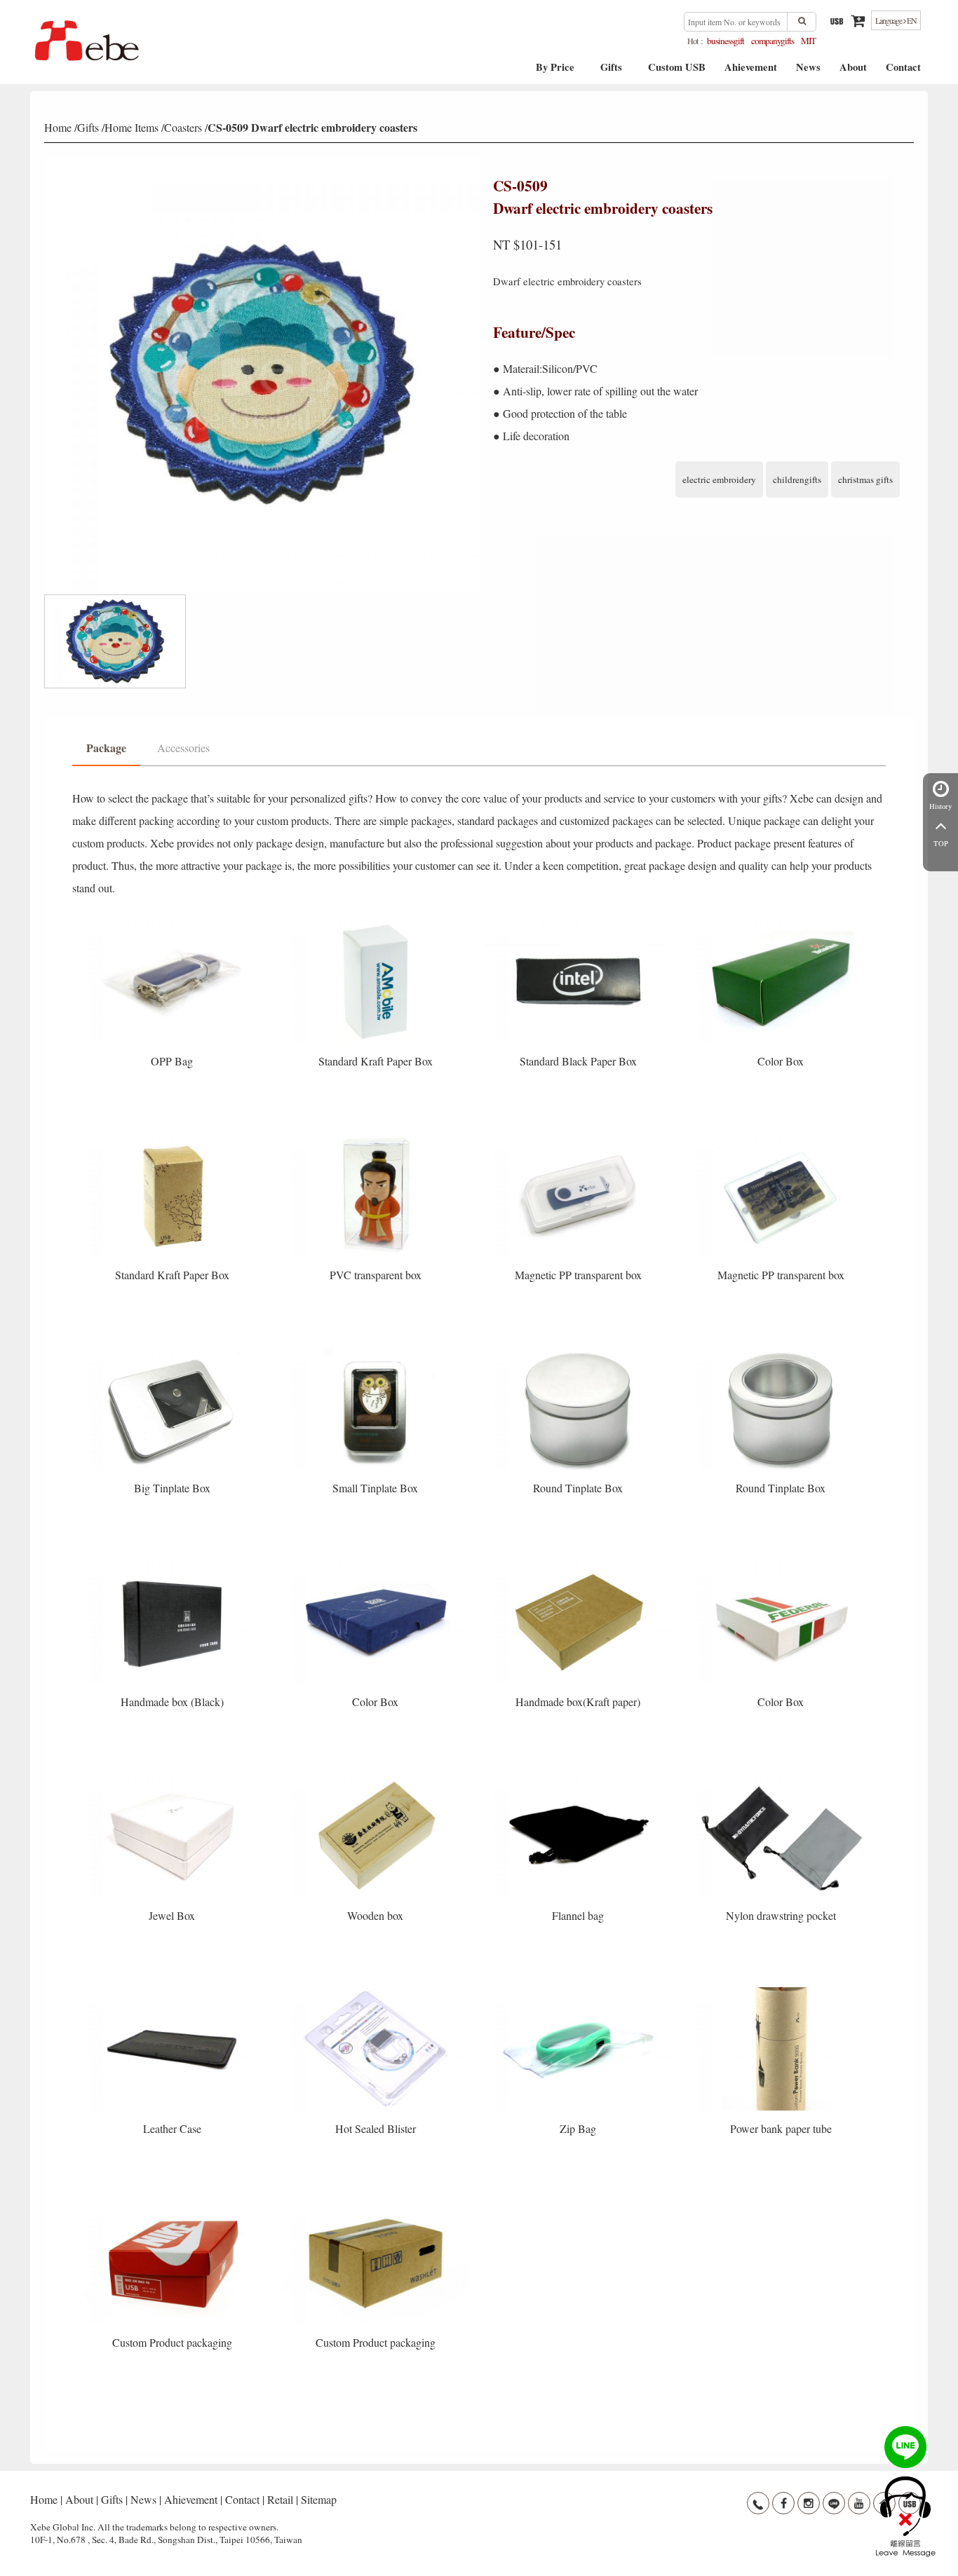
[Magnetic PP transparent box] (580, 1138)
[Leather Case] (174, 1992)
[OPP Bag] (174, 924)
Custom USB (677, 72)
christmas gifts (865, 479)
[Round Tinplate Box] (580, 1351)
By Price (555, 72)
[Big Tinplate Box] (174, 1351)
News (808, 72)
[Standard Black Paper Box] (580, 924)
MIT (808, 41)
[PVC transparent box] (376, 1138)
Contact (903, 72)
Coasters (183, 127)
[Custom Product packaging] (174, 2206)
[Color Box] (781, 924)
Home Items (131, 127)
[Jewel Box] (174, 1778)
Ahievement (751, 72)
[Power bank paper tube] (781, 1992)
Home (58, 127)
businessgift (726, 41)
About (853, 72)
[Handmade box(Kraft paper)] (580, 1565)
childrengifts (797, 479)
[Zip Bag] (580, 1992)
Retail (280, 2499)
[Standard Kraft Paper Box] (376, 924)
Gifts (611, 72)
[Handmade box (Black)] (174, 1565)
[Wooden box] (376, 1778)
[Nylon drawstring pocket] (781, 1778)
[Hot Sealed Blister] (376, 1992)
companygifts (773, 41)
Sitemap (319, 2499)
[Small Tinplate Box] (376, 1351)
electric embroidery (719, 479)
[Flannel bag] (580, 1778)
